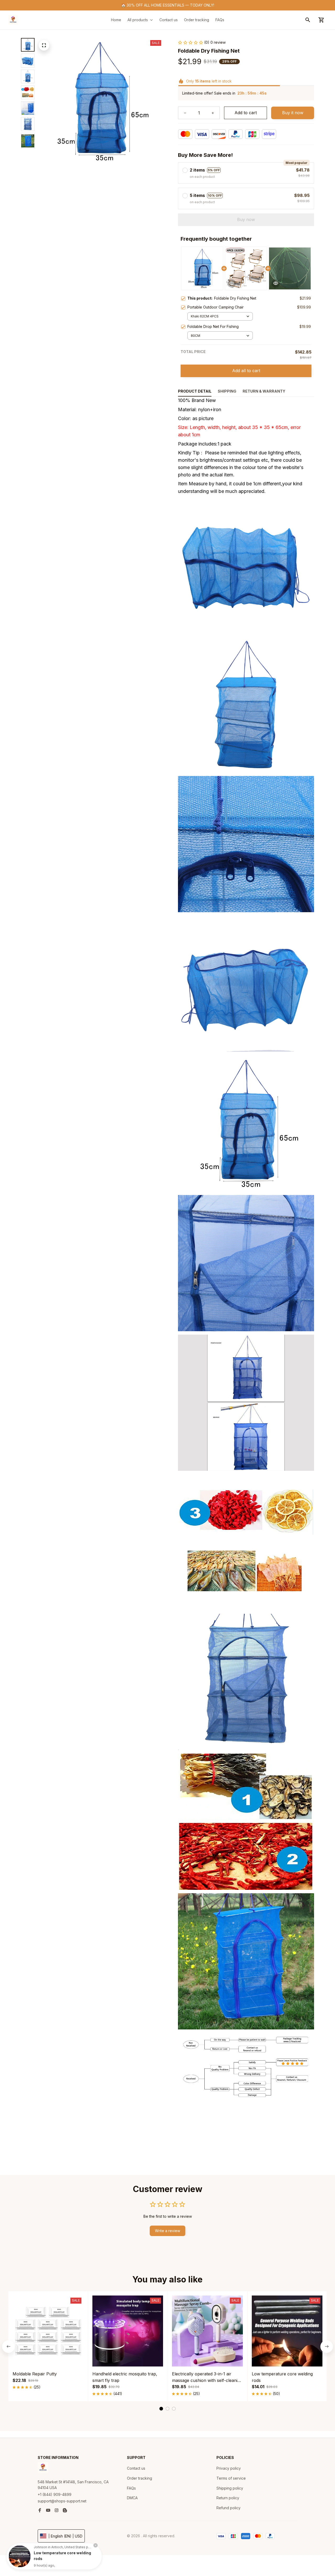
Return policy (228, 2498)
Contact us (136, 2468)
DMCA (132, 2498)
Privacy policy (229, 2468)
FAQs (131, 2488)
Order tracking (139, 2478)
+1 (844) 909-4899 (55, 2494)
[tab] (161, 2409)
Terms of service (231, 2478)
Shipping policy (230, 2488)
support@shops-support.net (62, 2501)
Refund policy (228, 2508)
